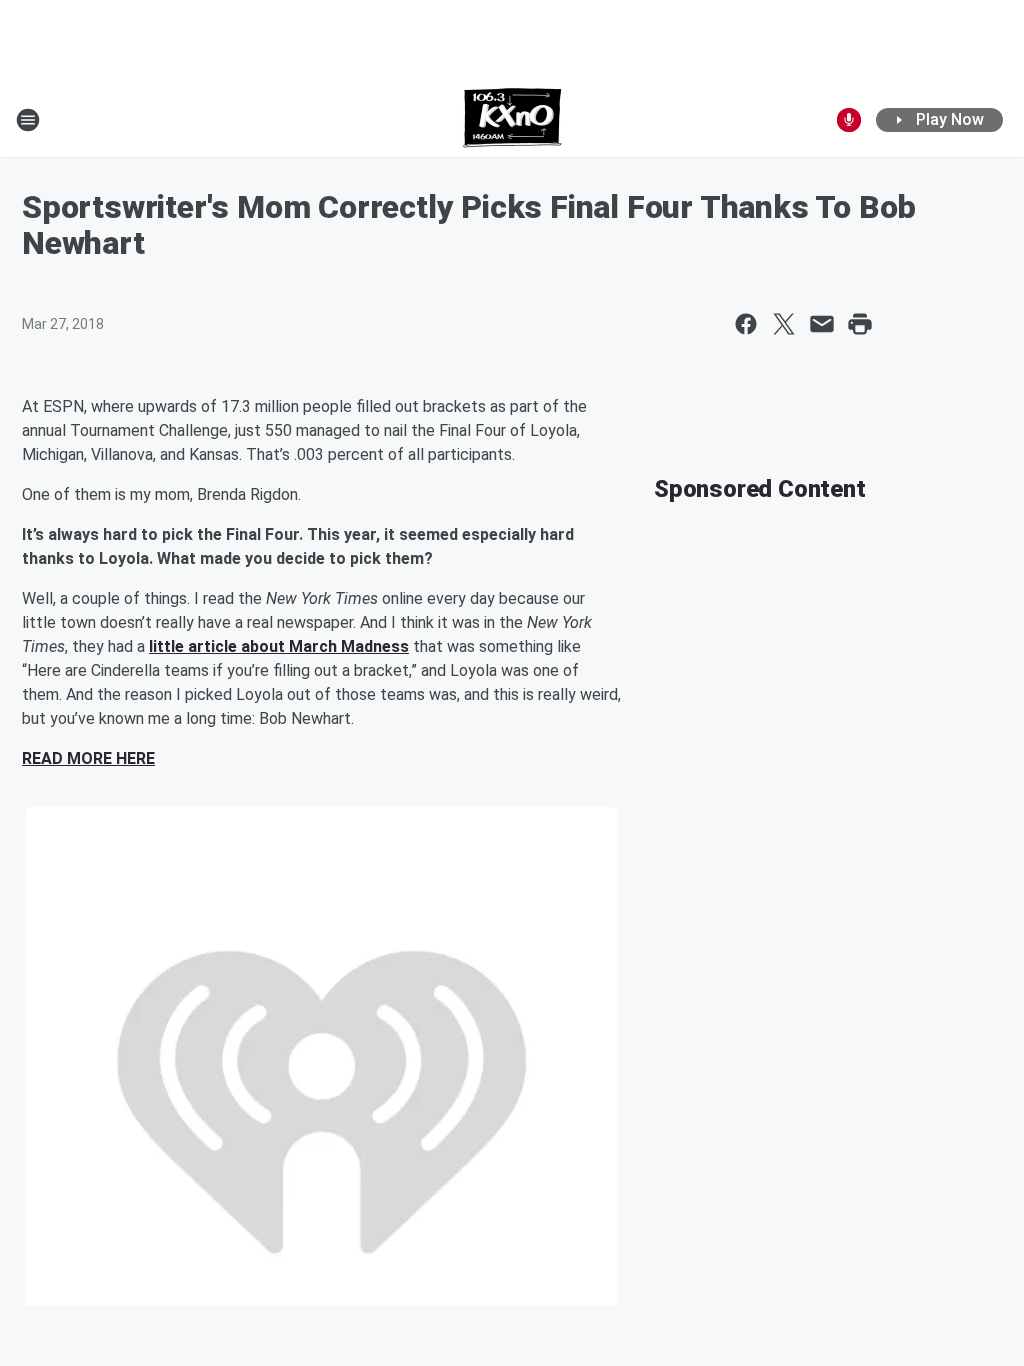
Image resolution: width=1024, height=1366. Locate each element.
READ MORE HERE (88, 758)
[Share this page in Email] (822, 324)
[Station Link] (512, 120)
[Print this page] (860, 324)
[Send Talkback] (849, 120)
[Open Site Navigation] (28, 120)
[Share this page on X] (784, 324)
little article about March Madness (279, 646)
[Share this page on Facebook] (746, 324)
